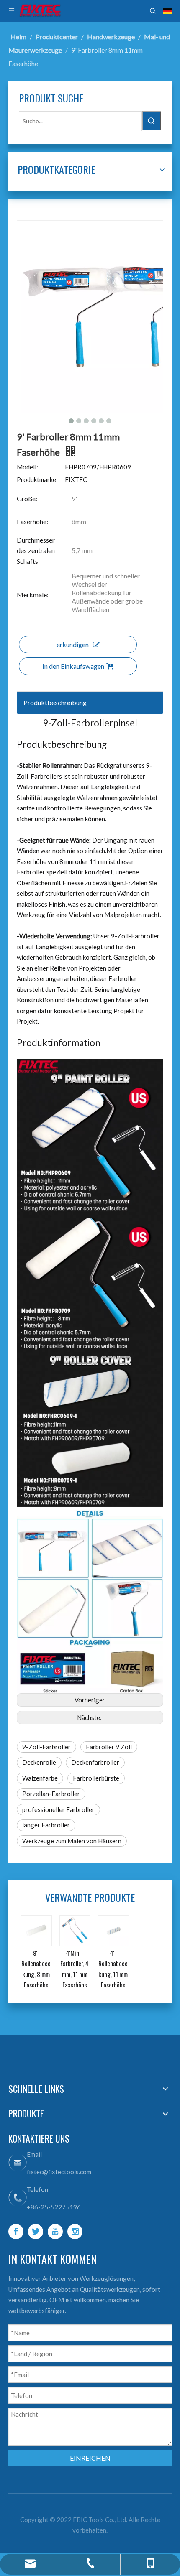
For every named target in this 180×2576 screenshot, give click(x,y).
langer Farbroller (46, 1825)
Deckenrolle (39, 1762)
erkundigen (73, 644)
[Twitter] (36, 2232)
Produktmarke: (37, 479)
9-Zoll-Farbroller (46, 1747)
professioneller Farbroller (58, 1809)
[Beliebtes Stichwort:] (152, 121)
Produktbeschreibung (55, 702)
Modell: (27, 467)
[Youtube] (55, 2232)
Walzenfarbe (40, 1778)
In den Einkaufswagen (73, 666)
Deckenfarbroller (95, 1762)
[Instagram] (75, 2232)
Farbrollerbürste (96, 1778)
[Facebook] (16, 2232)
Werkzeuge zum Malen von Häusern (72, 1841)
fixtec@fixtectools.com (59, 2172)
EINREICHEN (90, 2458)
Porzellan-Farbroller (51, 1794)
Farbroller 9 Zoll (109, 1747)
